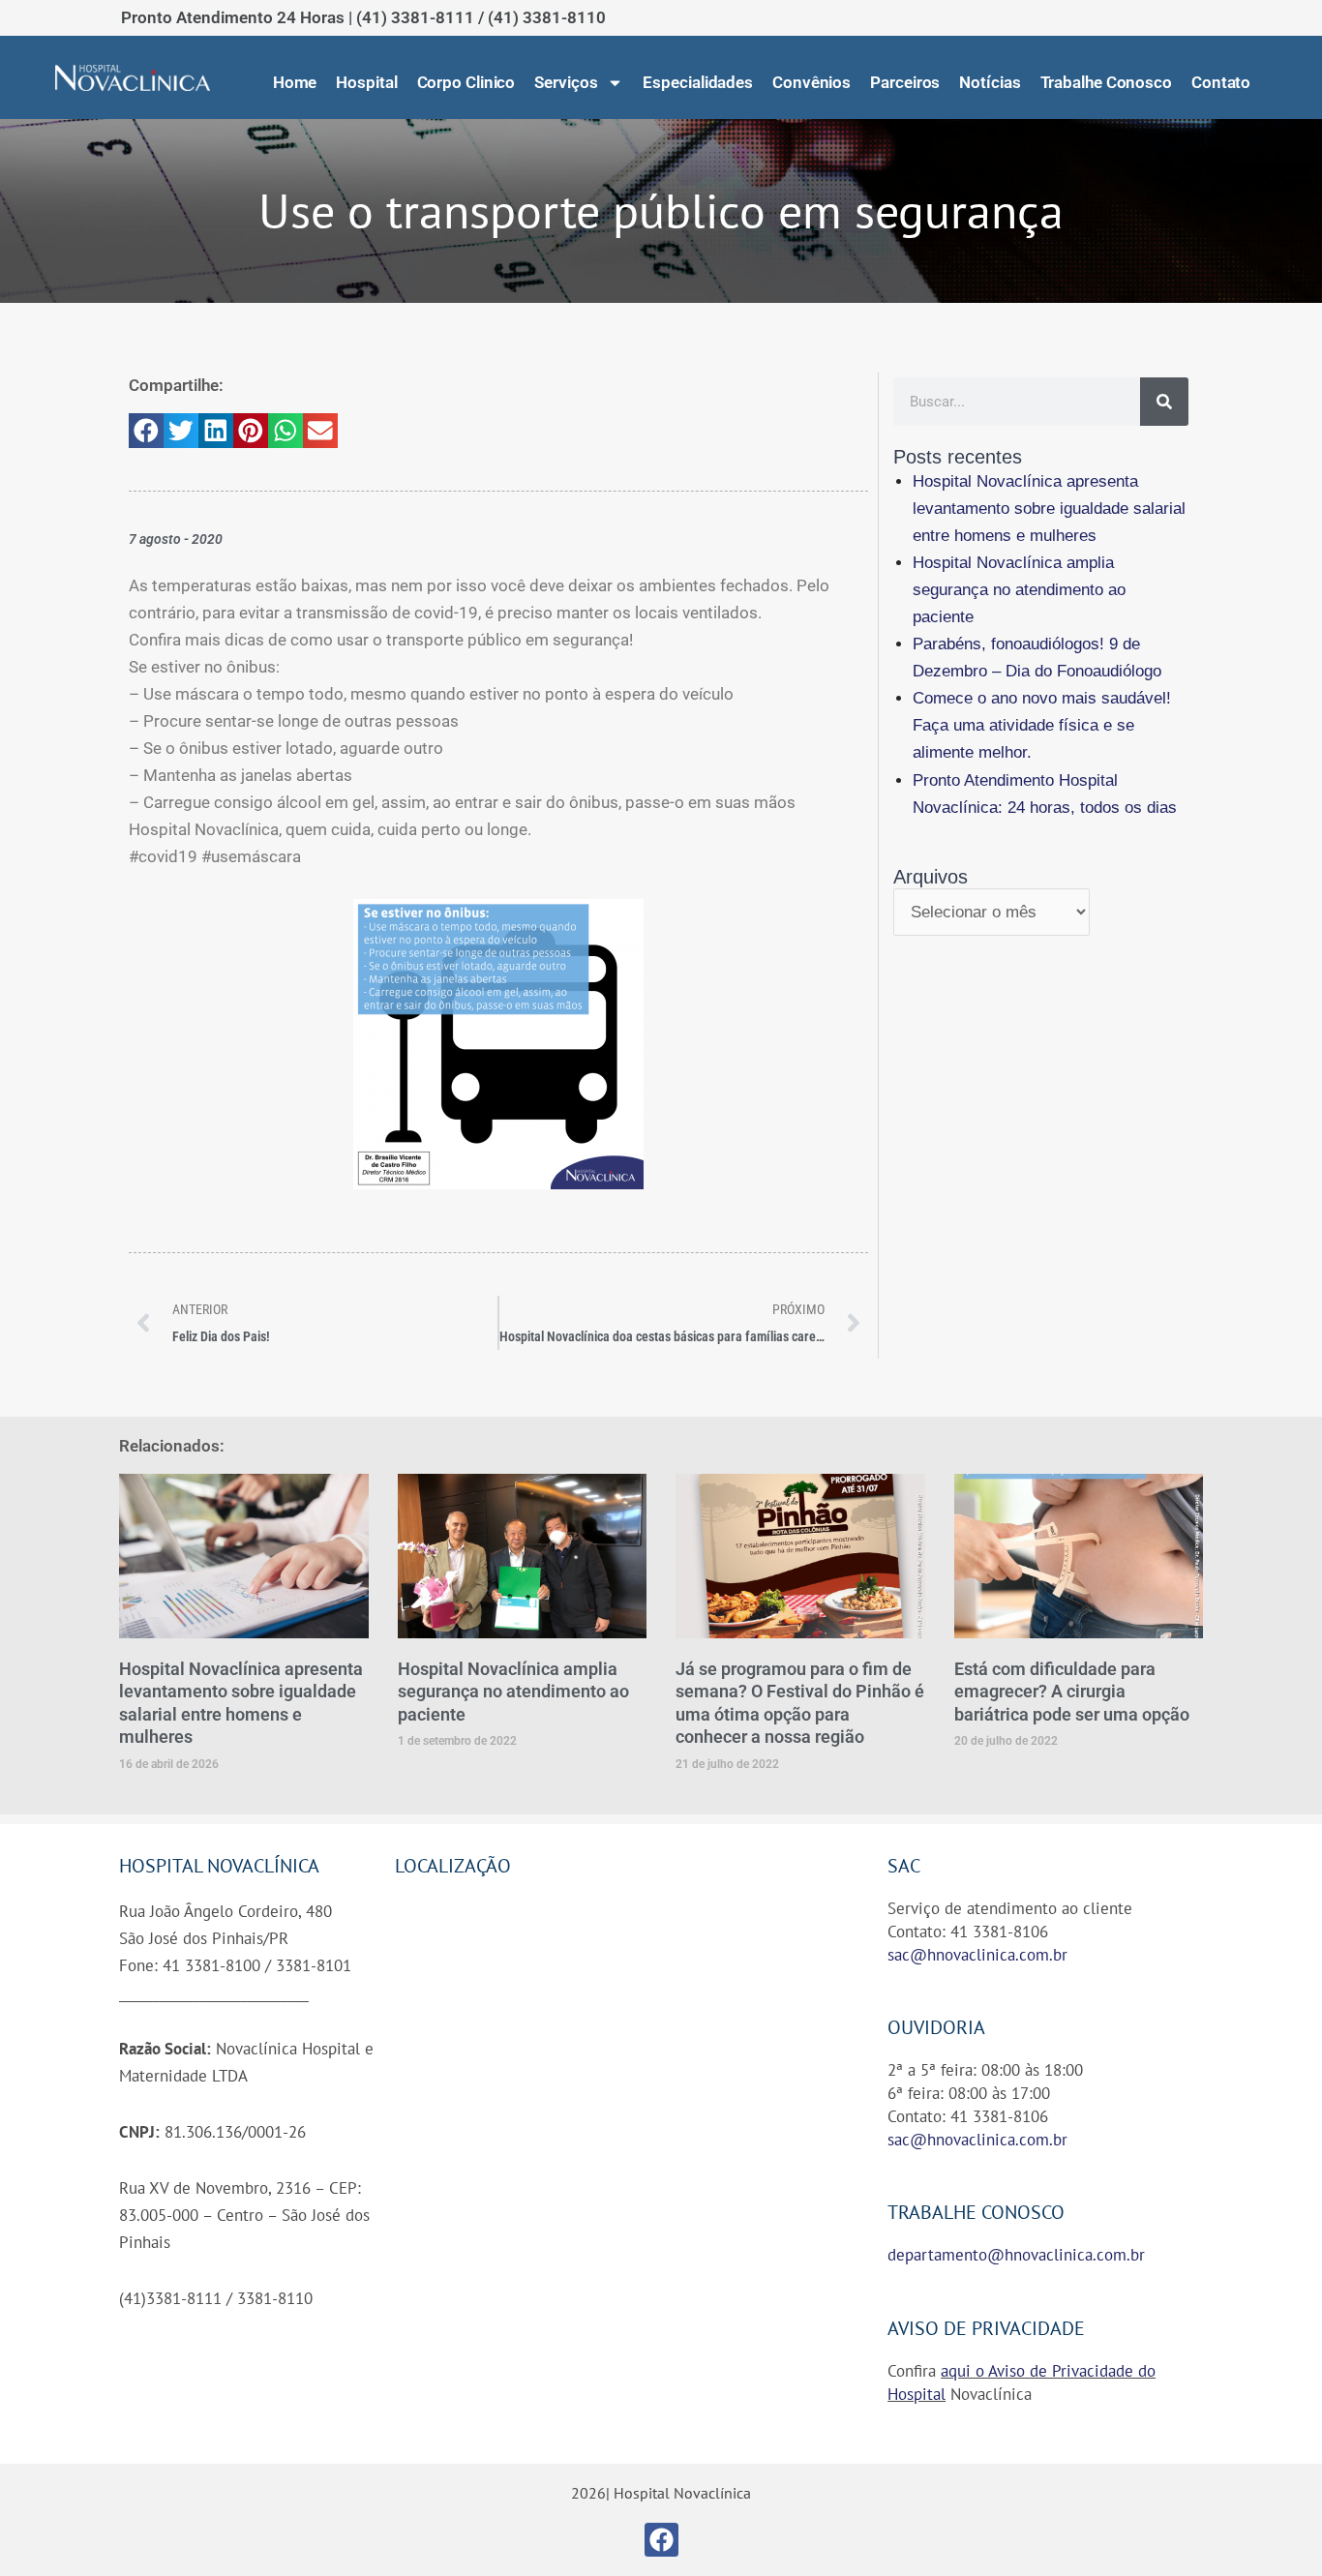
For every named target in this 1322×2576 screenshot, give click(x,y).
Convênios (811, 82)
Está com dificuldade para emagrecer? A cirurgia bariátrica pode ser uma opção (1072, 1692)
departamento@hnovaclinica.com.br (1016, 2255)
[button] (146, 431)
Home (295, 82)
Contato (1221, 82)
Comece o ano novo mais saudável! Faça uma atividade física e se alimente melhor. (1042, 725)
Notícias (990, 82)
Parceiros (905, 82)
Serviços (566, 82)
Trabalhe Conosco (1106, 82)
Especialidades (698, 82)
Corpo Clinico (466, 82)
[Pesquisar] (1164, 402)
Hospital (366, 82)
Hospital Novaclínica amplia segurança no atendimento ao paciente (1019, 590)
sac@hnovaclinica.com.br (977, 1955)
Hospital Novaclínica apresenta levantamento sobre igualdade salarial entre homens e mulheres (1049, 509)
